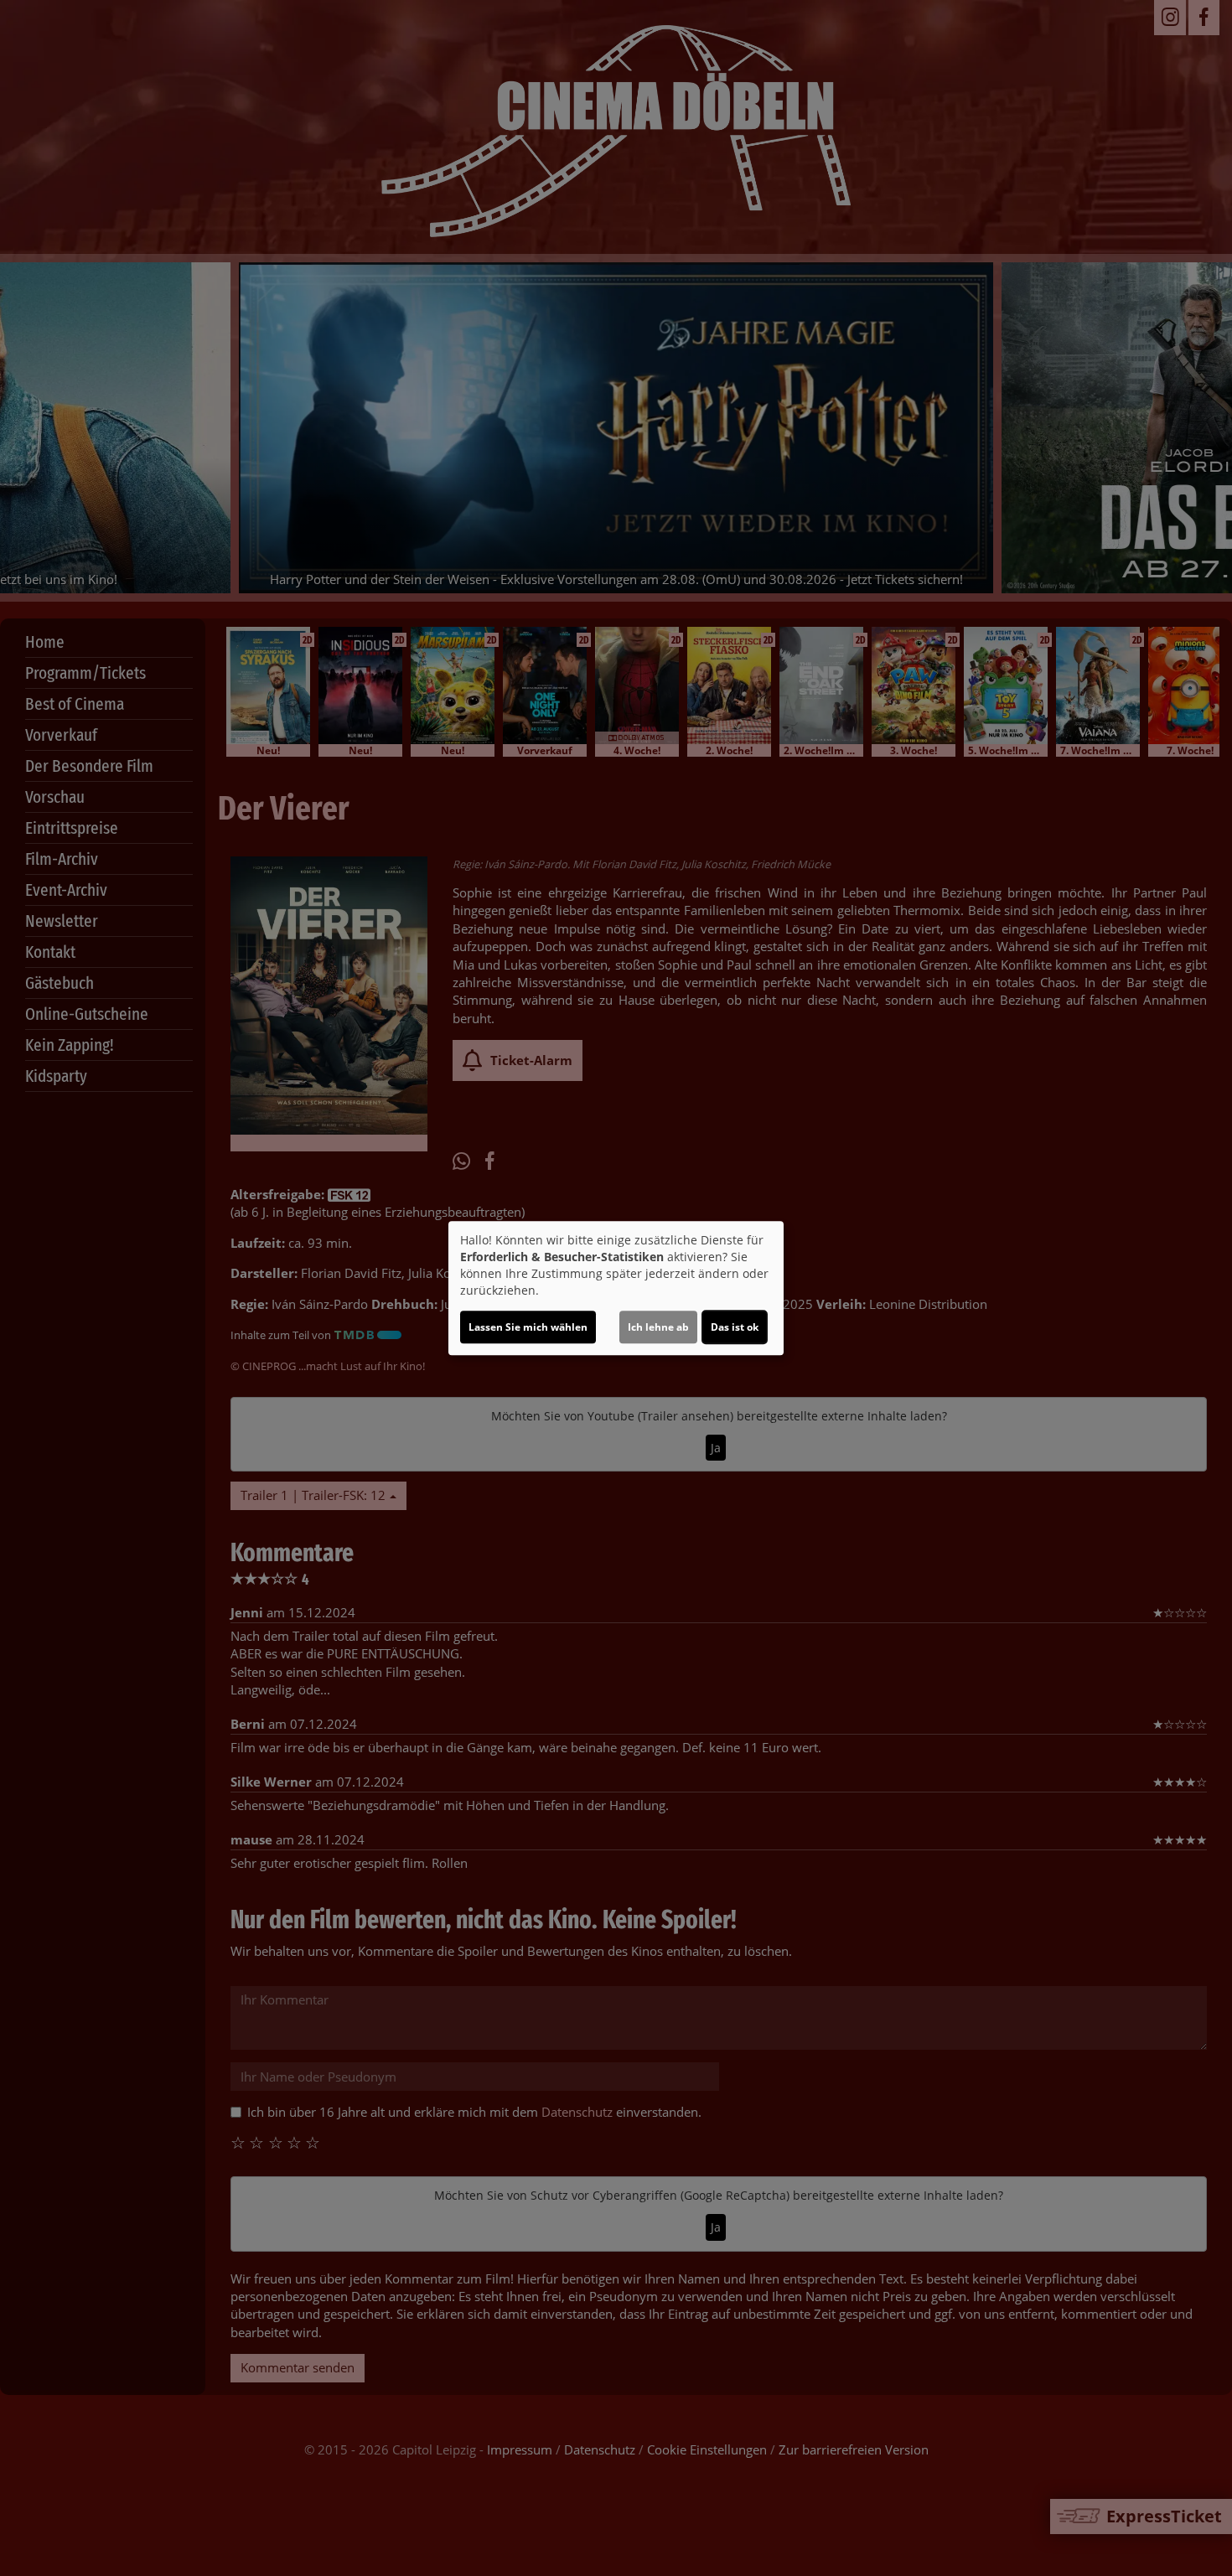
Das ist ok (735, 1327)
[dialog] (616, 1288)
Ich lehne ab (658, 1327)
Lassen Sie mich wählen (528, 1327)
